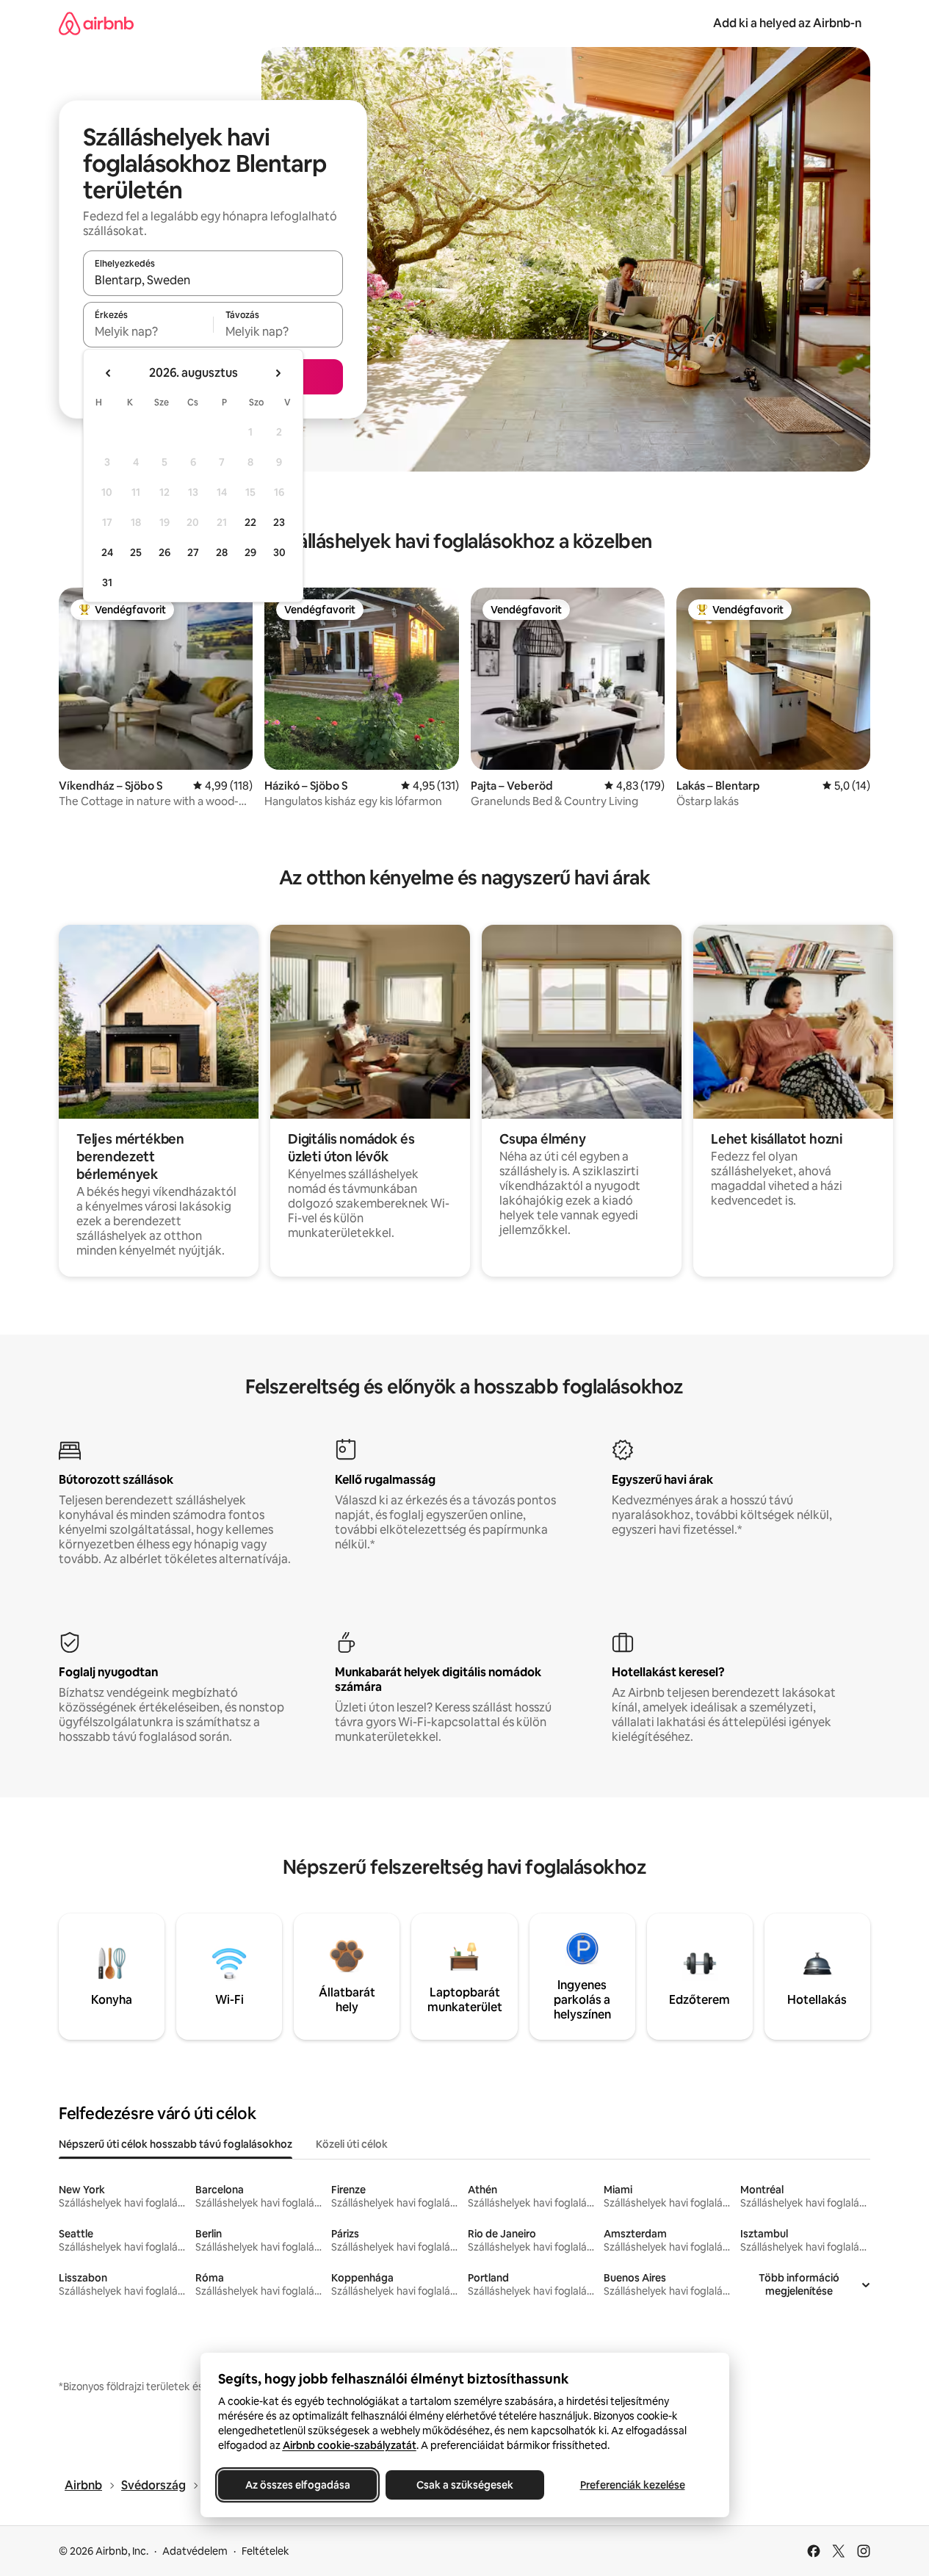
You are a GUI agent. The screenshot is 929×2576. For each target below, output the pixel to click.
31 (107, 582)
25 (136, 552)
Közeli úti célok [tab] (352, 2144)
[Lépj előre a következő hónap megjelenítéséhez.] (278, 373)
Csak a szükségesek (465, 2485)
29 (250, 552)
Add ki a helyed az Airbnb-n (787, 23)
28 (222, 552)
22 (250, 522)
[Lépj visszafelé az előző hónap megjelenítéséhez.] (109, 373)
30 (279, 552)
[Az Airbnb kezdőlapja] (96, 23)
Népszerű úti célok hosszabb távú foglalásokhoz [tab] (176, 2144)
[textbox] (148, 331)
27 (193, 552)
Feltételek (265, 2551)
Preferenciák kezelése (632, 2485)
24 (107, 552)
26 (165, 552)
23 (279, 522)
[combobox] (213, 280)
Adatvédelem (195, 2551)
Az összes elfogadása (297, 2485)
